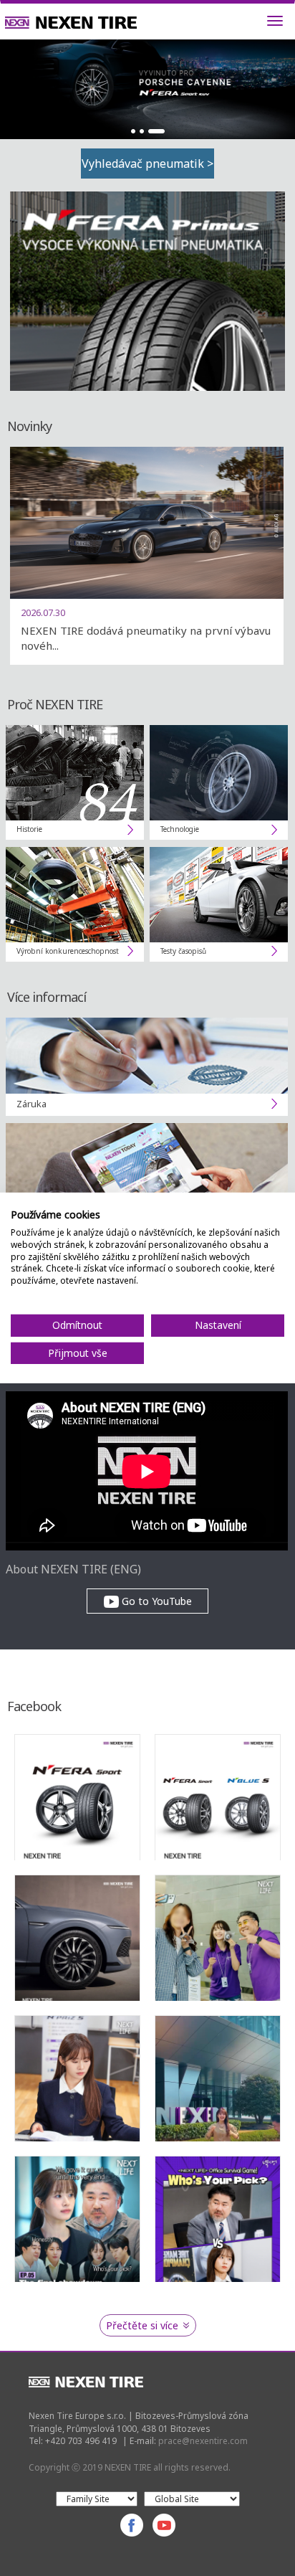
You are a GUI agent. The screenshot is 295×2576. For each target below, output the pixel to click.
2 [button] (142, 131)
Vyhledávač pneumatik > (147, 164)
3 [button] (156, 131)
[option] (147, 89)
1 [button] (133, 131)
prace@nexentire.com (203, 2441)
